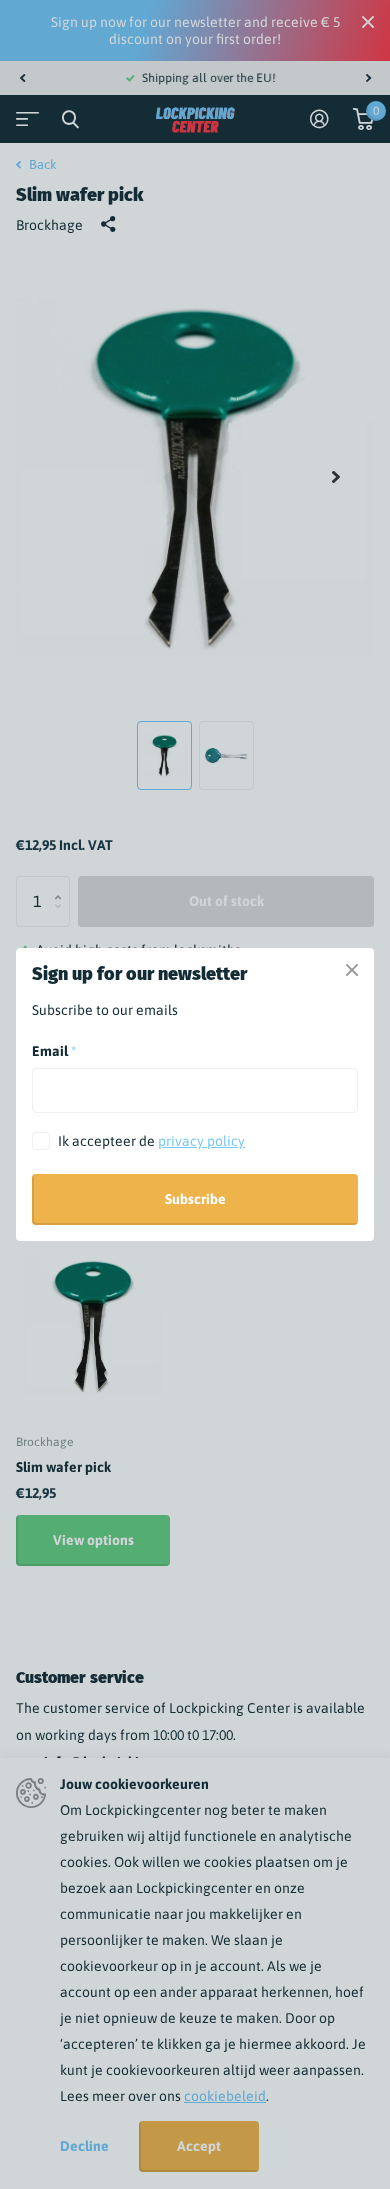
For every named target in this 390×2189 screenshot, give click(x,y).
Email (54, 1051)
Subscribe (195, 1199)
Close (352, 970)
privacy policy (201, 1141)
